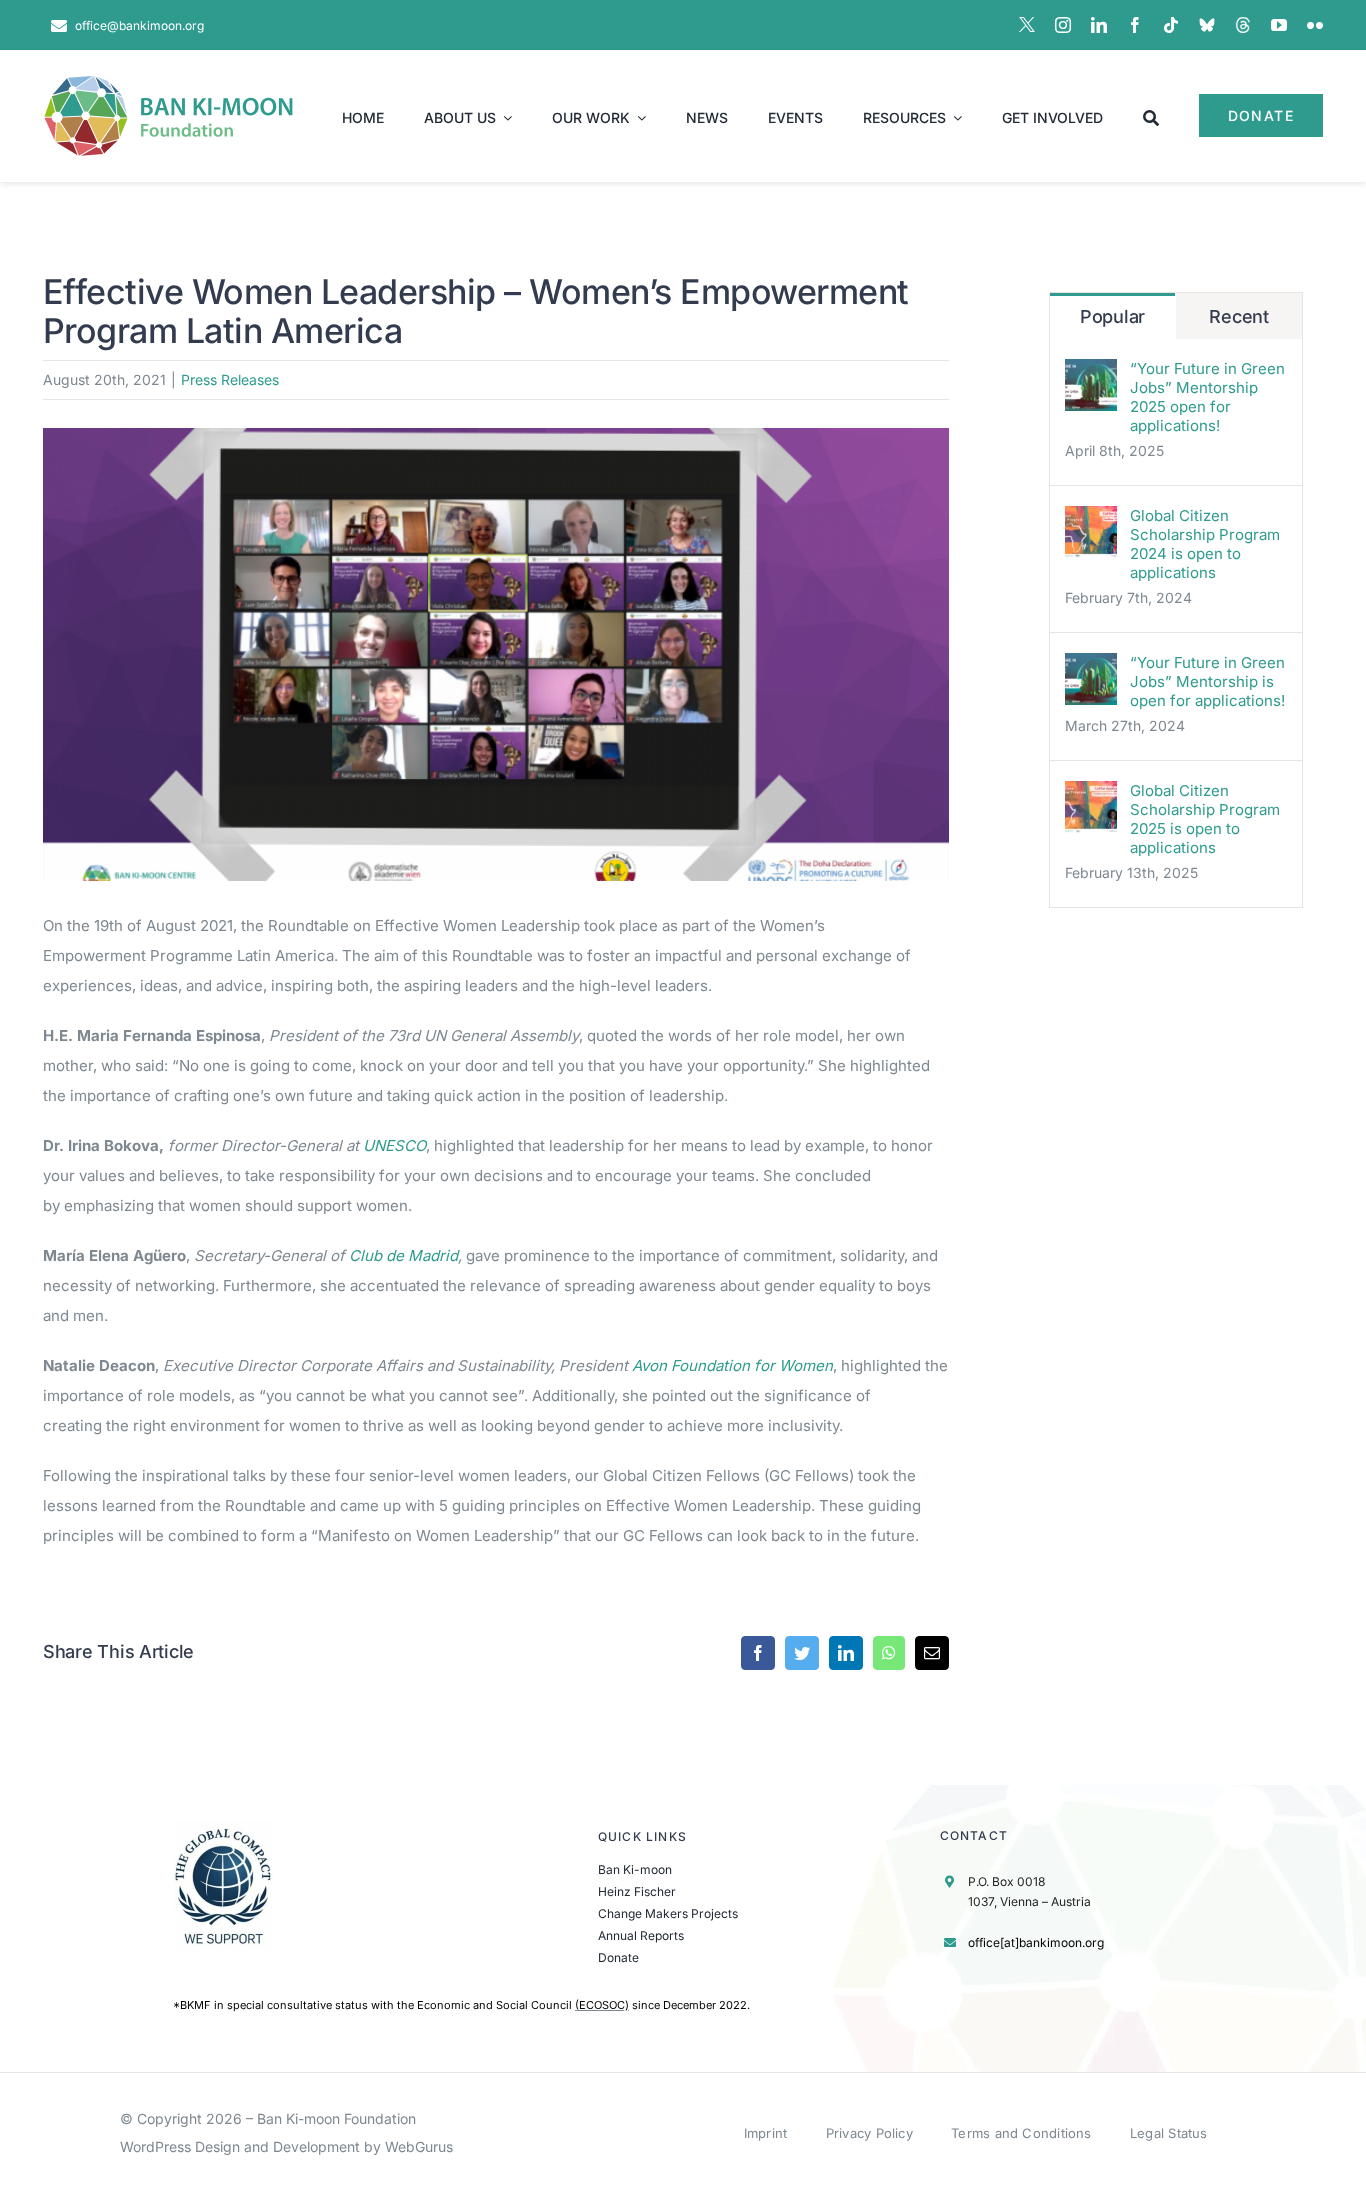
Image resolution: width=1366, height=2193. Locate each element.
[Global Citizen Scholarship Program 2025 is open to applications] (1091, 795)
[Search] (1151, 116)
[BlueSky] (1207, 25)
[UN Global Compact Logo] (224, 1827)
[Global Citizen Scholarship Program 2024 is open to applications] (1091, 520)
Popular (1112, 316)
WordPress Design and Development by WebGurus (286, 2146)
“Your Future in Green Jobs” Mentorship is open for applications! (1207, 681)
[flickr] (1315, 25)
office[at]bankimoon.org (1036, 1942)
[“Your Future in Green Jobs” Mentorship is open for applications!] (1091, 667)
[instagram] (1063, 25)
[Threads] (1243, 25)
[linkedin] (1099, 25)
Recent (1238, 316)
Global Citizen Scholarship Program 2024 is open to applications (1205, 544)
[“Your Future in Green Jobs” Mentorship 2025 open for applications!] (1091, 373)
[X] (1027, 25)
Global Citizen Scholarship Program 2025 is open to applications (1205, 819)
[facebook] (1135, 25)
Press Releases (230, 379)
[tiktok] (1171, 25)
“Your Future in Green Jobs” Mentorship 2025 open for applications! (1207, 397)
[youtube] (1279, 25)
